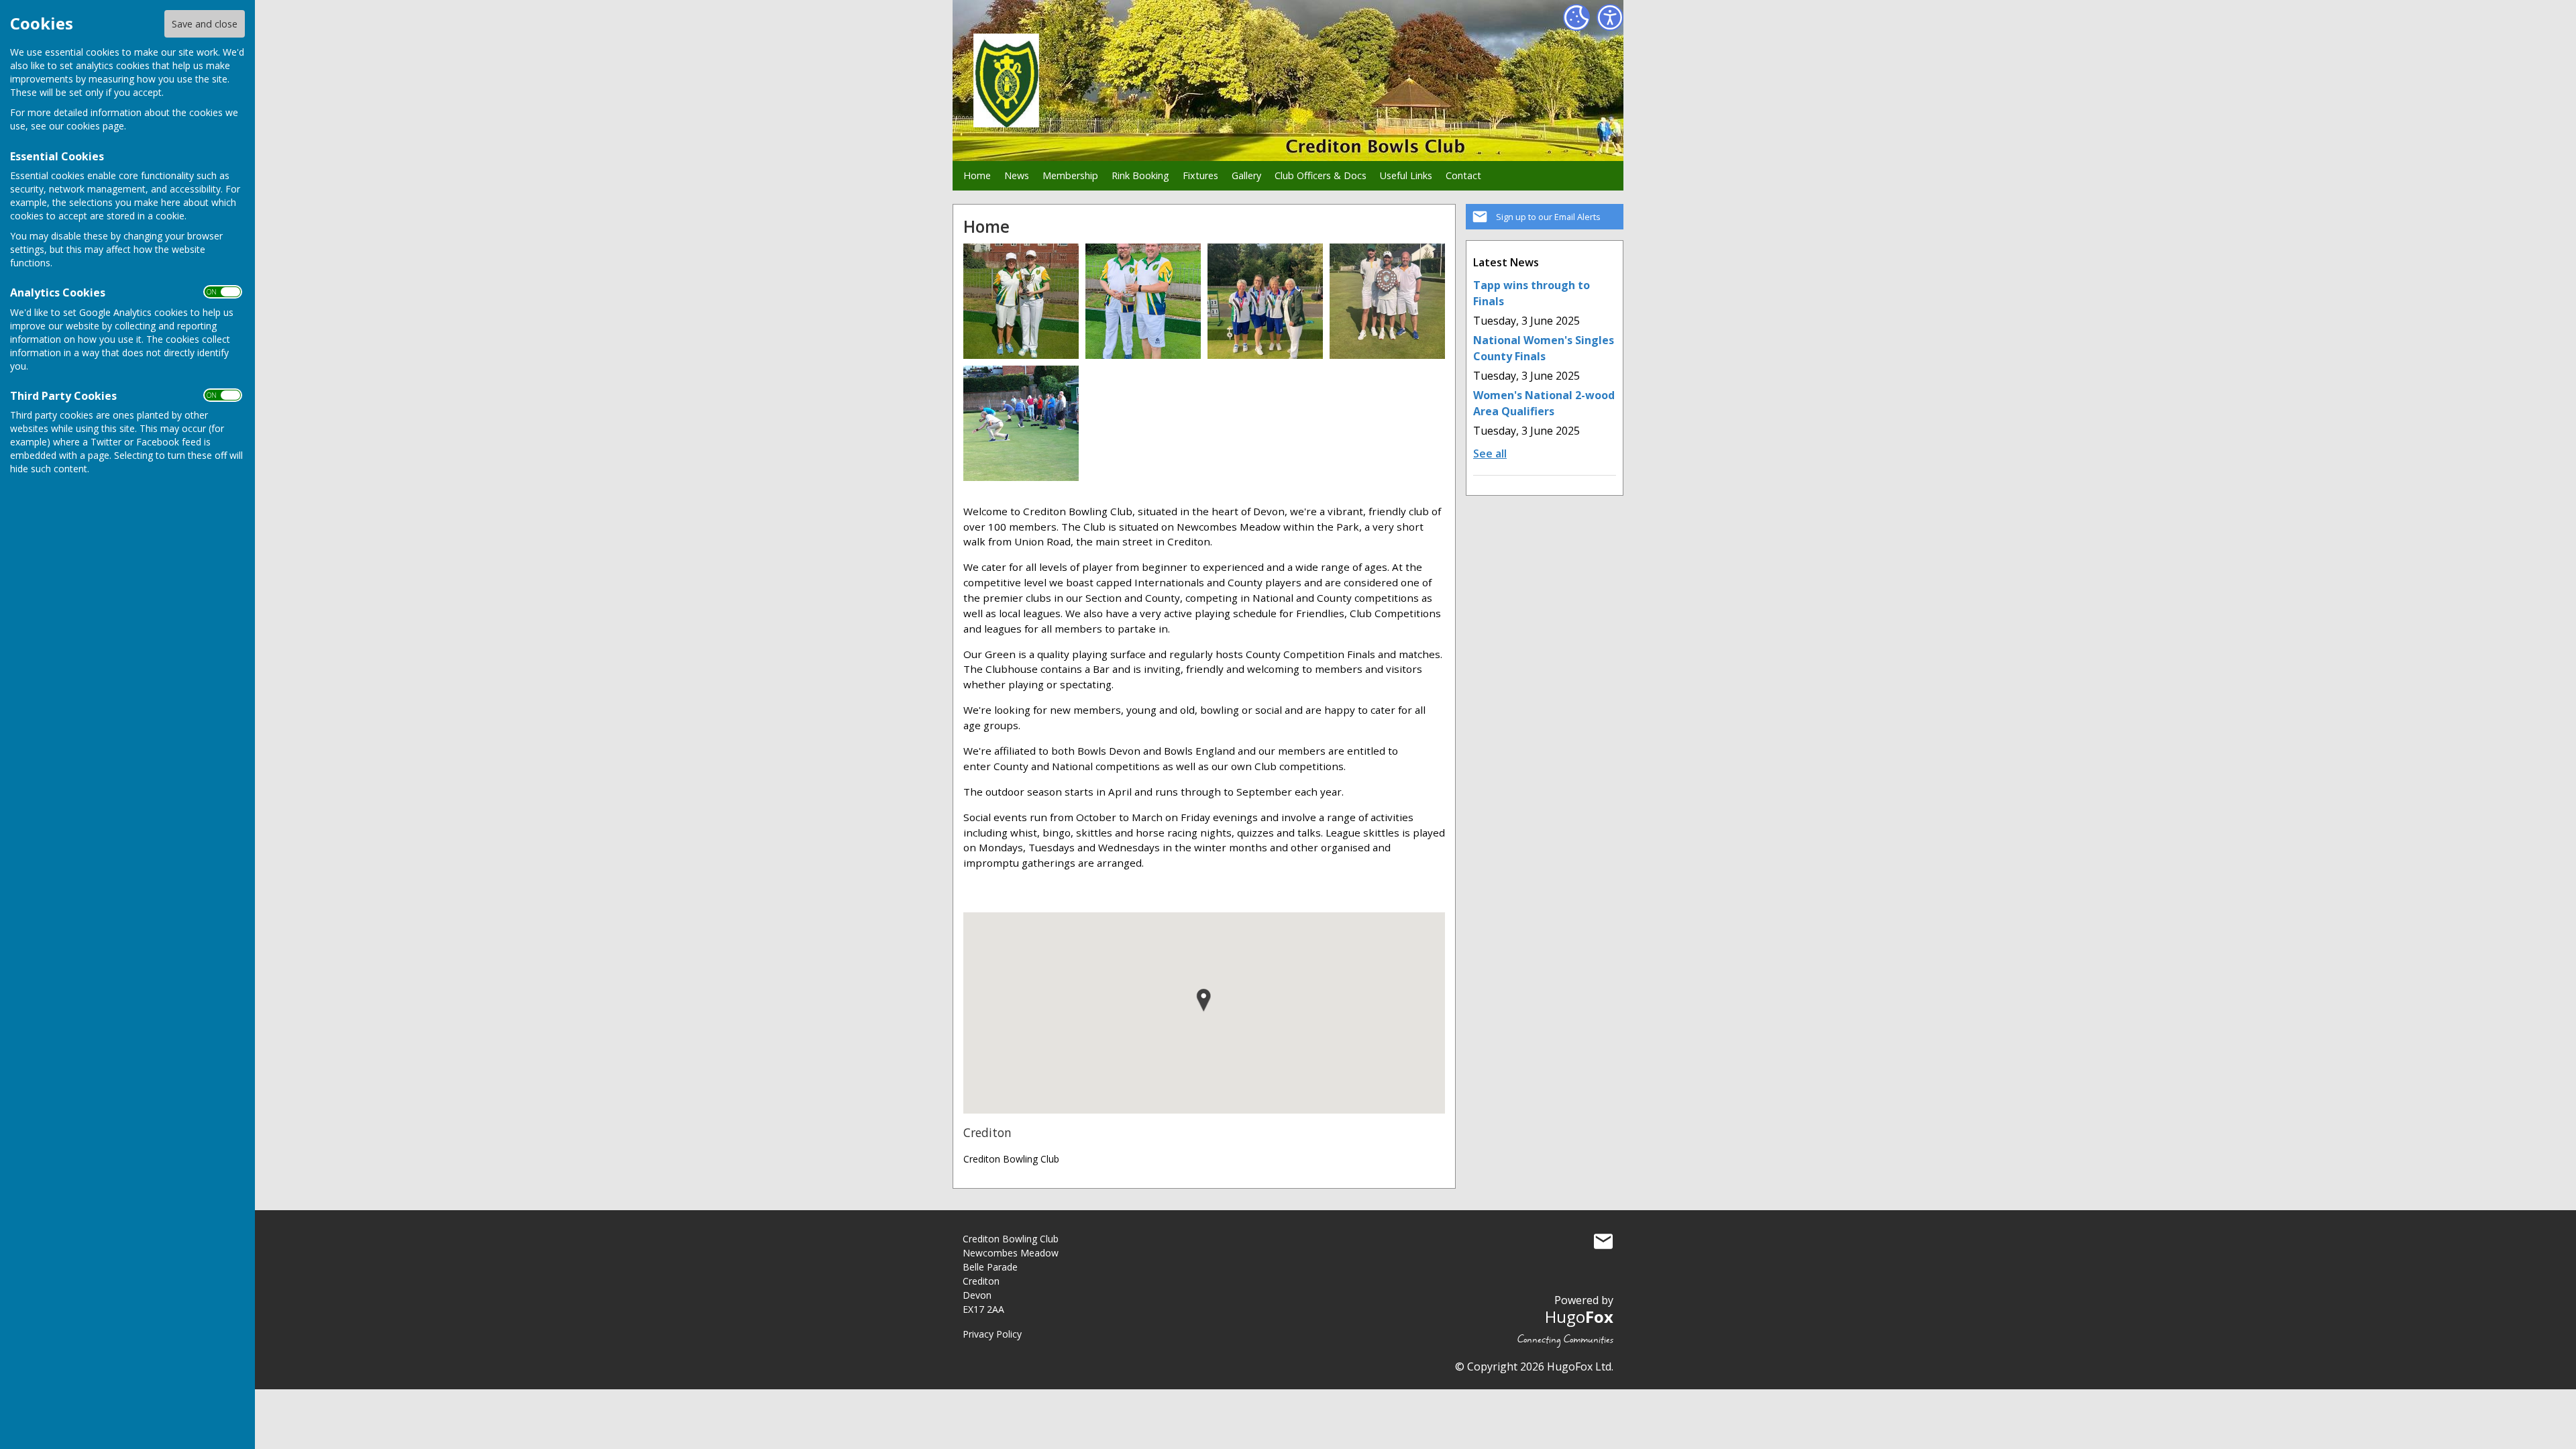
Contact (1463, 175)
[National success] (1265, 300)
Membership (1070, 175)
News (1017, 175)
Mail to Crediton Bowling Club (1603, 1242)
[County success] (1387, 300)
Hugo (1579, 1317)
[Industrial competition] (1021, 422)
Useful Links (1406, 175)
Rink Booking (1140, 175)
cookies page (95, 126)
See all (1490, 453)
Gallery (1246, 175)
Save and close (205, 24)
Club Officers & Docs (1321, 175)
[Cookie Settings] (1576, 17)
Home (977, 175)
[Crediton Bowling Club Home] (1021, 300)
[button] (1204, 1001)
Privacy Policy (992, 1334)
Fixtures (1200, 175)
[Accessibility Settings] (1610, 17)
